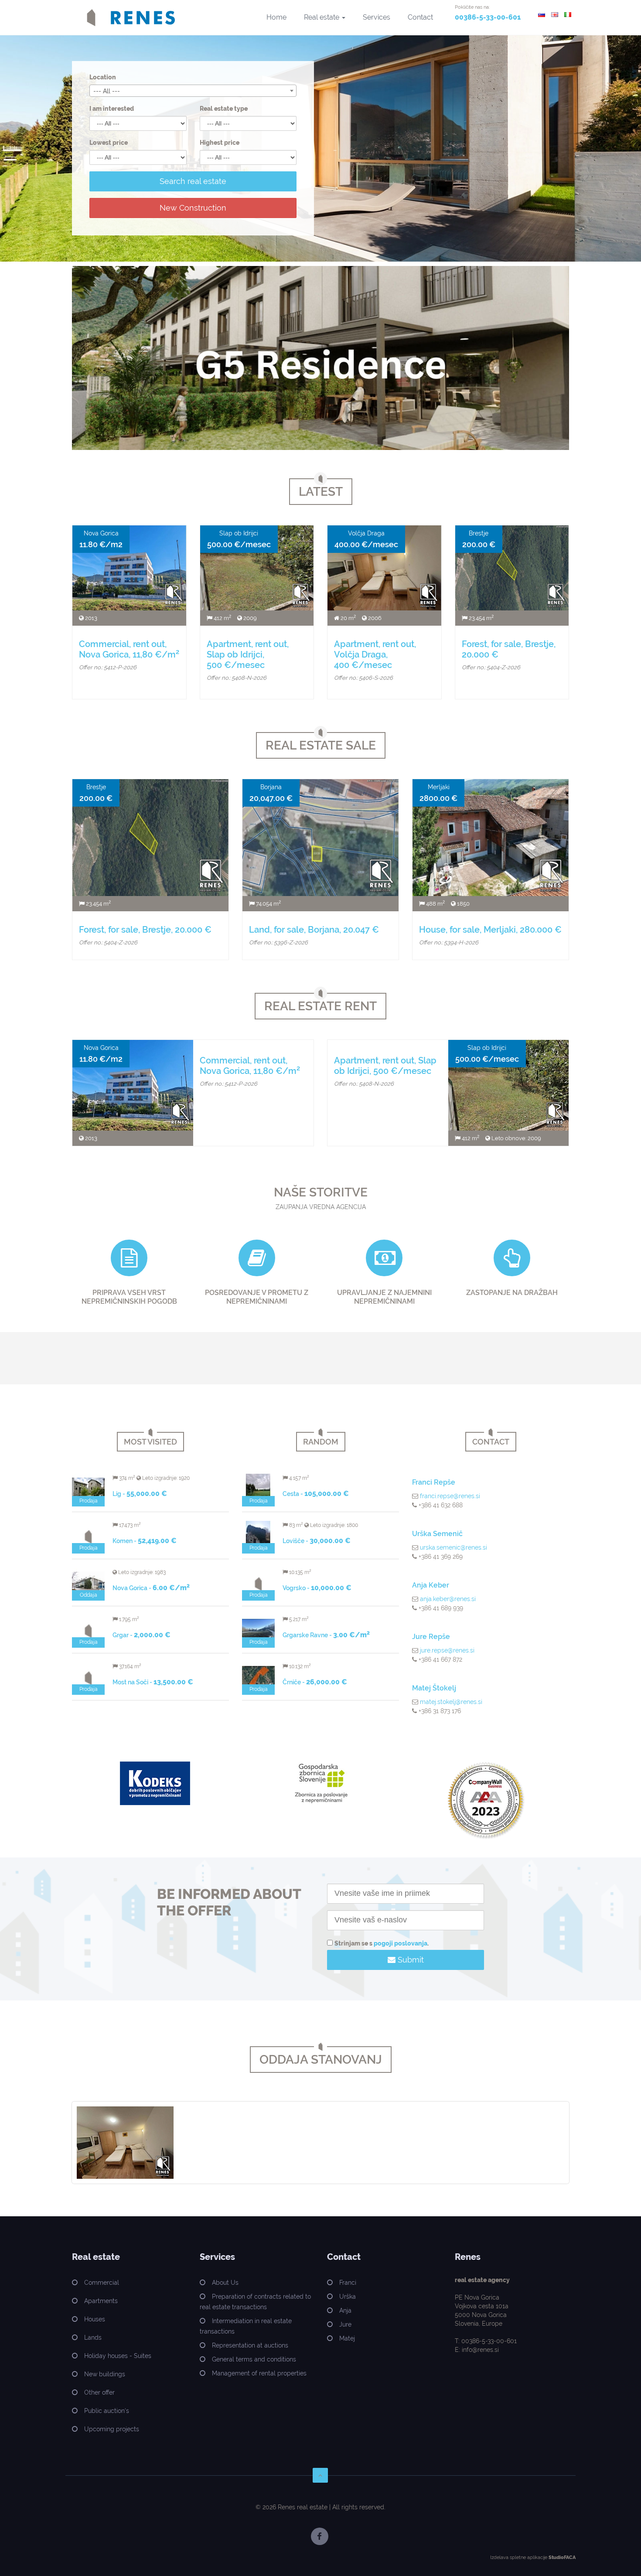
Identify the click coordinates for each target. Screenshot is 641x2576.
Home (276, 17)
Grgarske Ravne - (326, 1635)
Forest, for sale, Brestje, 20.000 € (145, 930)
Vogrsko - (317, 1588)
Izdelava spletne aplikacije (519, 2557)
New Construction (193, 208)
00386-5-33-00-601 (488, 17)
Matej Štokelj (434, 1688)
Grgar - (141, 1635)
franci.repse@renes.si (450, 1496)
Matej (347, 2338)
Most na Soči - (153, 1682)
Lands (93, 2337)
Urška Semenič (437, 1534)
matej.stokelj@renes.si (451, 1702)
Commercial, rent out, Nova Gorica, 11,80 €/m (129, 649)
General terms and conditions (254, 2359)
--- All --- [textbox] (107, 91)
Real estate (322, 17)
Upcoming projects (112, 2429)
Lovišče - (317, 1541)
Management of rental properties (259, 2373)
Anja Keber (431, 1585)
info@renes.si (480, 2350)
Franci (348, 2283)
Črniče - (315, 1682)
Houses (95, 2319)
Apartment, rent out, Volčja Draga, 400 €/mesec (375, 654)
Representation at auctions (250, 2345)
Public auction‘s (107, 2411)
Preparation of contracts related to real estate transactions (255, 2302)
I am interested (112, 109)
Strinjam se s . (382, 1943)
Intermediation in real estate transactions (246, 2326)
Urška (348, 2297)
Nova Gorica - (151, 1588)
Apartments (101, 2301)
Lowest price (109, 143)
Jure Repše (431, 1637)
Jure (345, 2324)
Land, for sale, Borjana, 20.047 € (314, 930)
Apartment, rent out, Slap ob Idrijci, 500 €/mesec (248, 654)
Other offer (99, 2392)
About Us (225, 2283)
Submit (410, 1960)
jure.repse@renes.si (447, 1650)
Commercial (102, 2283)
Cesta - (316, 1494)
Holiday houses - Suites (118, 2356)
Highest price (220, 143)
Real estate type (224, 109)
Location (103, 77)
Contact (420, 17)
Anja (345, 2310)
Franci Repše (434, 1482)
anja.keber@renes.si (448, 1599)
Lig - (140, 1494)
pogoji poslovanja (401, 1943)
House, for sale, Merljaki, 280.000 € (490, 930)
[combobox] (193, 91)
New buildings (105, 2374)
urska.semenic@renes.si (453, 1547)
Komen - (145, 1541)
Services (377, 17)
